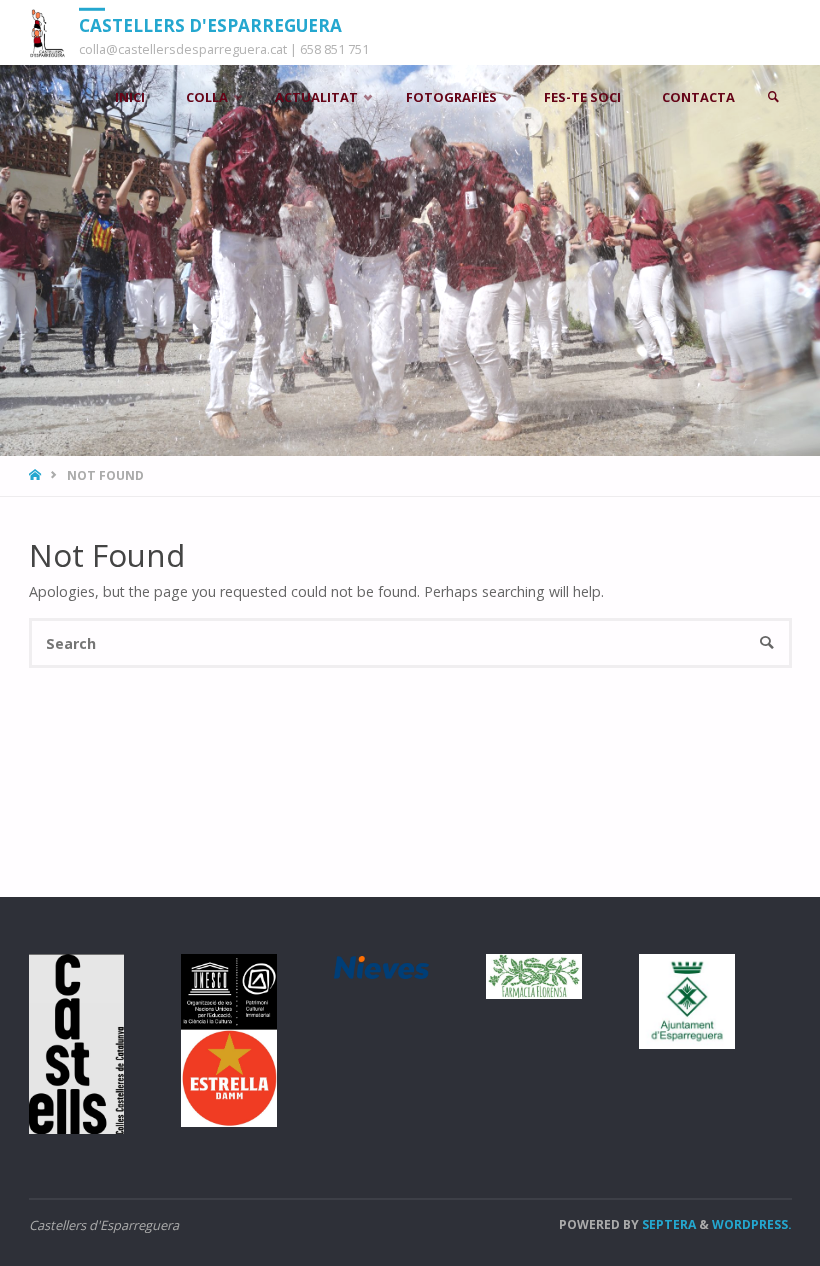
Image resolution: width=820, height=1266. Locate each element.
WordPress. (752, 1224)
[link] (773, 97)
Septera (667, 1224)
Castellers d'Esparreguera (210, 24)
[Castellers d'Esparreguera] (47, 32)
